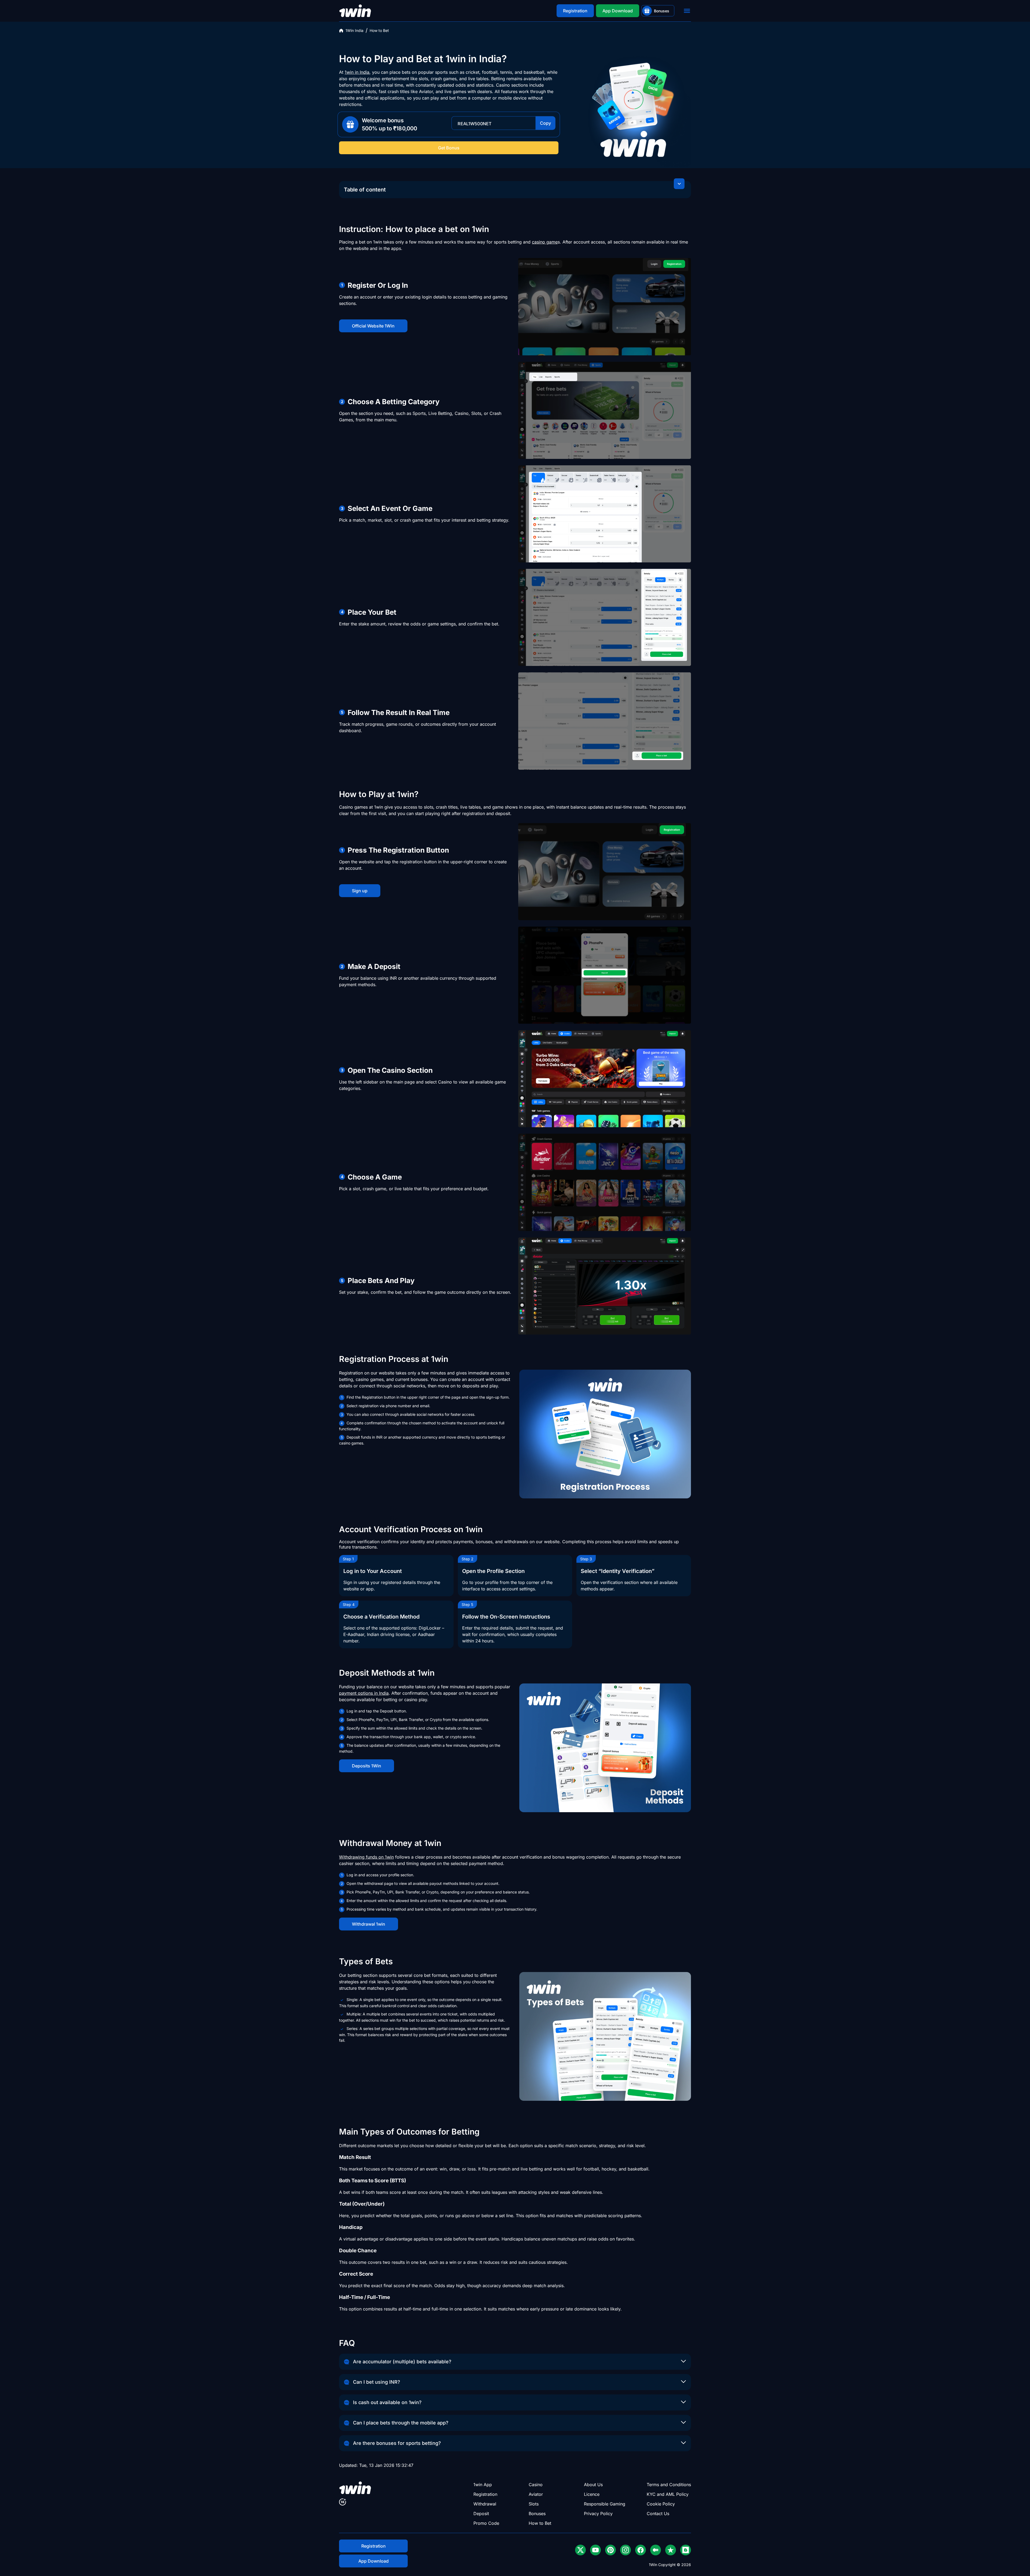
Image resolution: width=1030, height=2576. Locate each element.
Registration (485, 2494)
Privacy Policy (598, 2514)
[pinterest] (610, 2550)
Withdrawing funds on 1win (366, 1857)
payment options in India (364, 1693)
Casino (536, 2485)
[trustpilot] (671, 2550)
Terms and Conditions (669, 2485)
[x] (580, 2550)
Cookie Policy (661, 2504)
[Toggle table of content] (679, 184)
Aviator (536, 2494)
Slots (534, 2504)
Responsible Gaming (605, 2504)
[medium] (656, 2550)
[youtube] (595, 2550)
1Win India (354, 30)
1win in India (357, 72)
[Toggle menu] (687, 11)
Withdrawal (485, 2504)
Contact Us (658, 2514)
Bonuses (537, 2514)
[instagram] (626, 2550)
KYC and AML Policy (668, 2494)
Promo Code (486, 2523)
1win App (483, 2485)
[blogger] (686, 2550)
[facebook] (641, 2550)
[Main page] (355, 11)
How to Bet (540, 2523)
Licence (592, 2494)
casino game (545, 242)
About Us (593, 2485)
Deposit (481, 2514)
